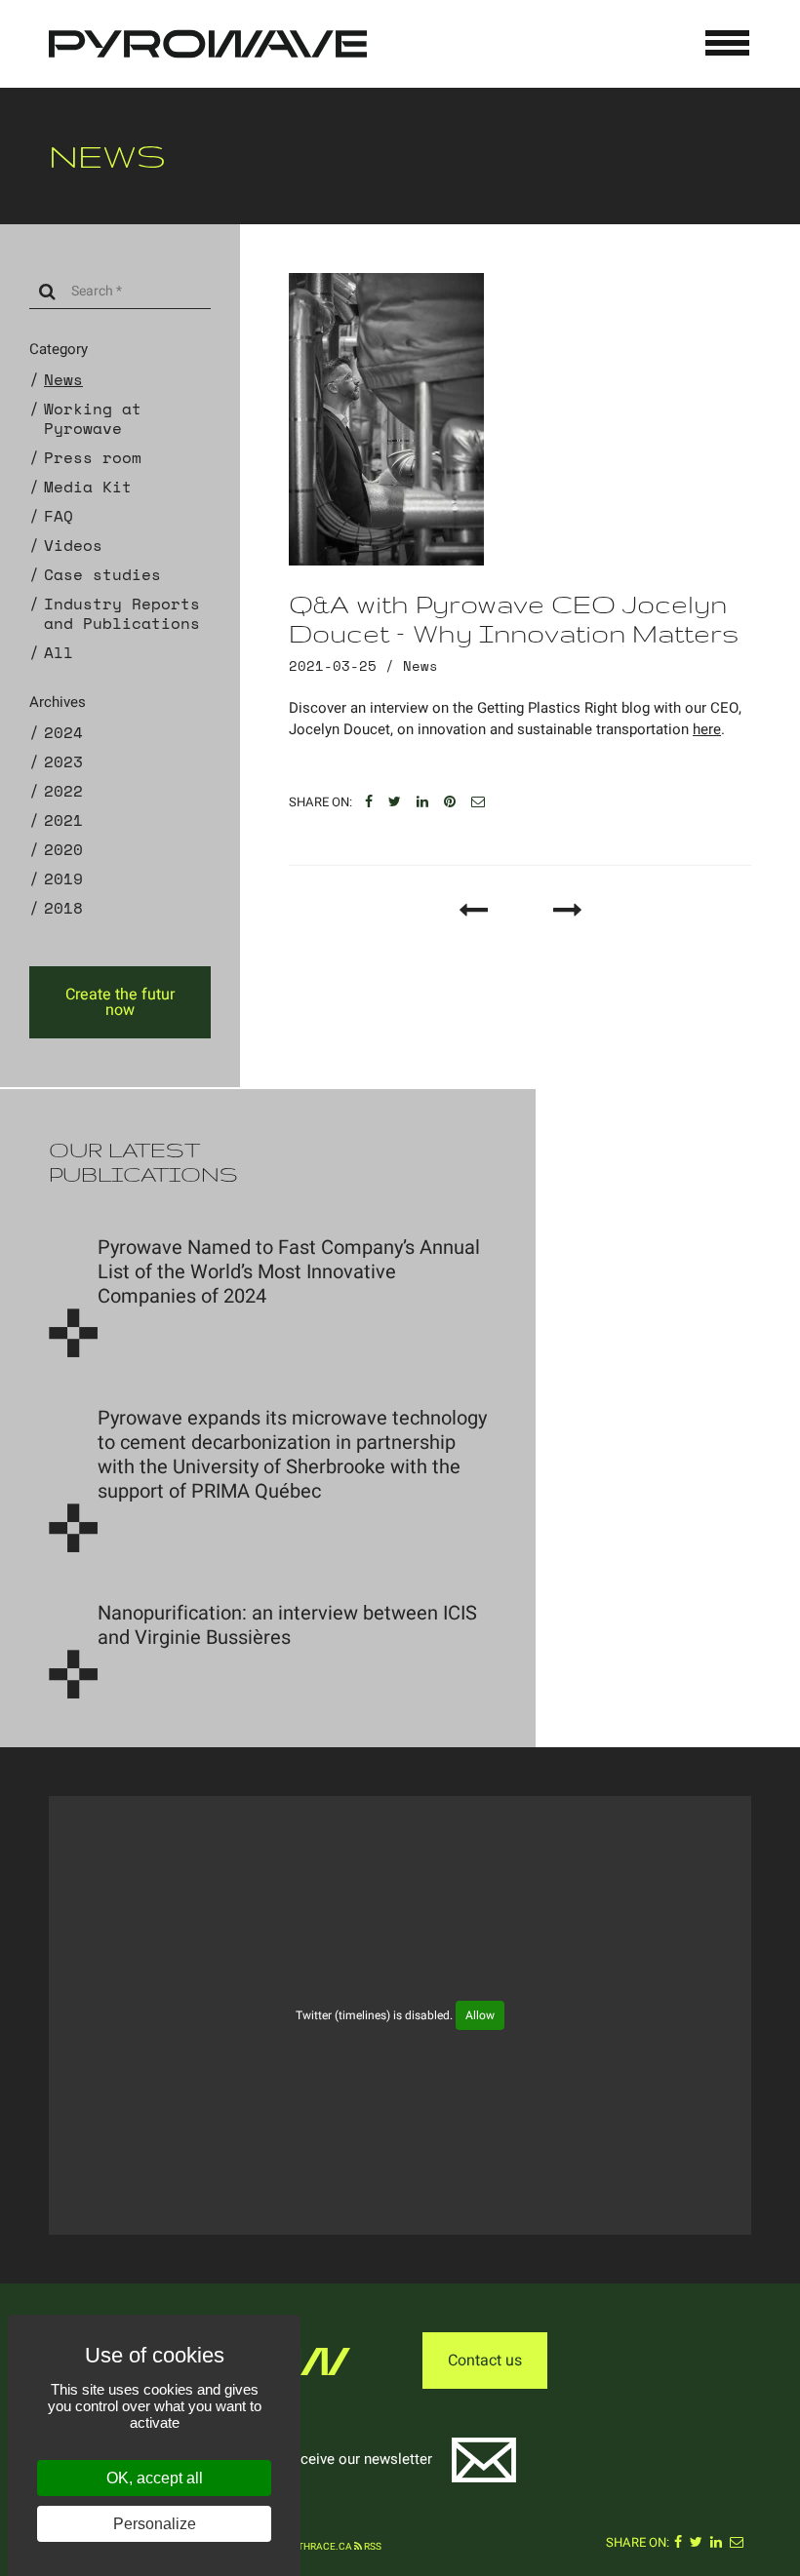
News (63, 379)
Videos (73, 545)
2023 (63, 761)
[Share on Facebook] (369, 802)
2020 (63, 849)
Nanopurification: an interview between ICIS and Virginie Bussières (287, 1625)
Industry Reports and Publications (122, 613)
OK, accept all (155, 2478)
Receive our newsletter (358, 2459)
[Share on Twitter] (395, 802)
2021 (63, 820)
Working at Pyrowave (93, 418)
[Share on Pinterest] (450, 802)
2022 (63, 791)
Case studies (102, 574)
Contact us (485, 2361)
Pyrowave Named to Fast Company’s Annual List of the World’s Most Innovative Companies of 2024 (289, 1272)
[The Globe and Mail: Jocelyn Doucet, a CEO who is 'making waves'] (473, 910)
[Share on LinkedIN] (422, 802)
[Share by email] (478, 802)
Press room (93, 457)
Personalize (155, 2524)
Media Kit (88, 487)
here (707, 729)
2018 (63, 908)
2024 (63, 732)
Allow (480, 2015)
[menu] (728, 43)
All (59, 652)
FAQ (59, 516)
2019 (63, 878)
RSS (372, 2547)
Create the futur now (120, 1002)
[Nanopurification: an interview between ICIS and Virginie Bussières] (73, 1674)
